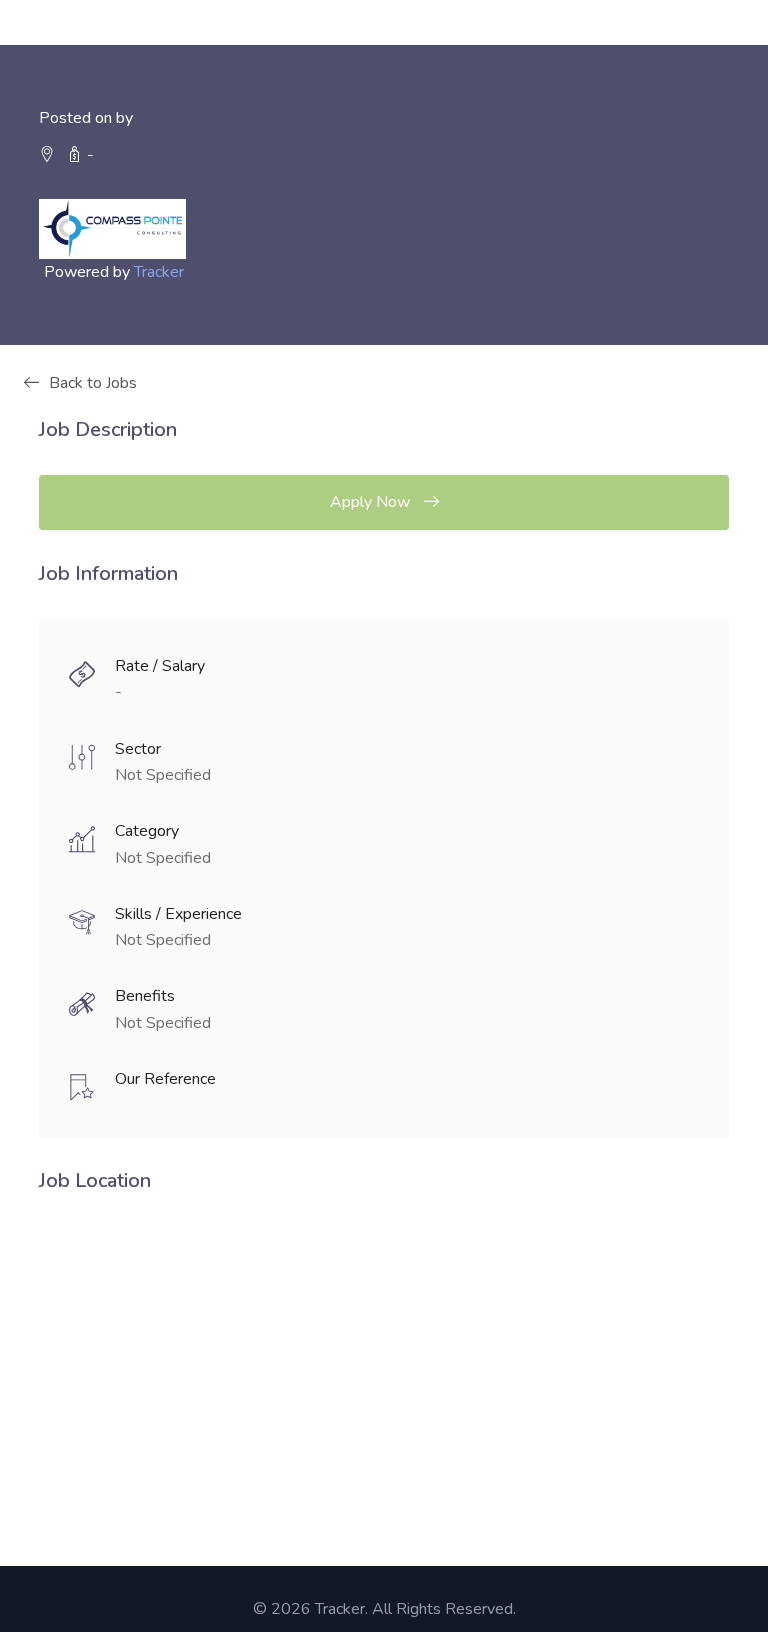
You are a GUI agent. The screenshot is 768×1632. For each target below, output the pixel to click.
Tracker (159, 272)
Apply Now (372, 502)
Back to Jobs (93, 383)
